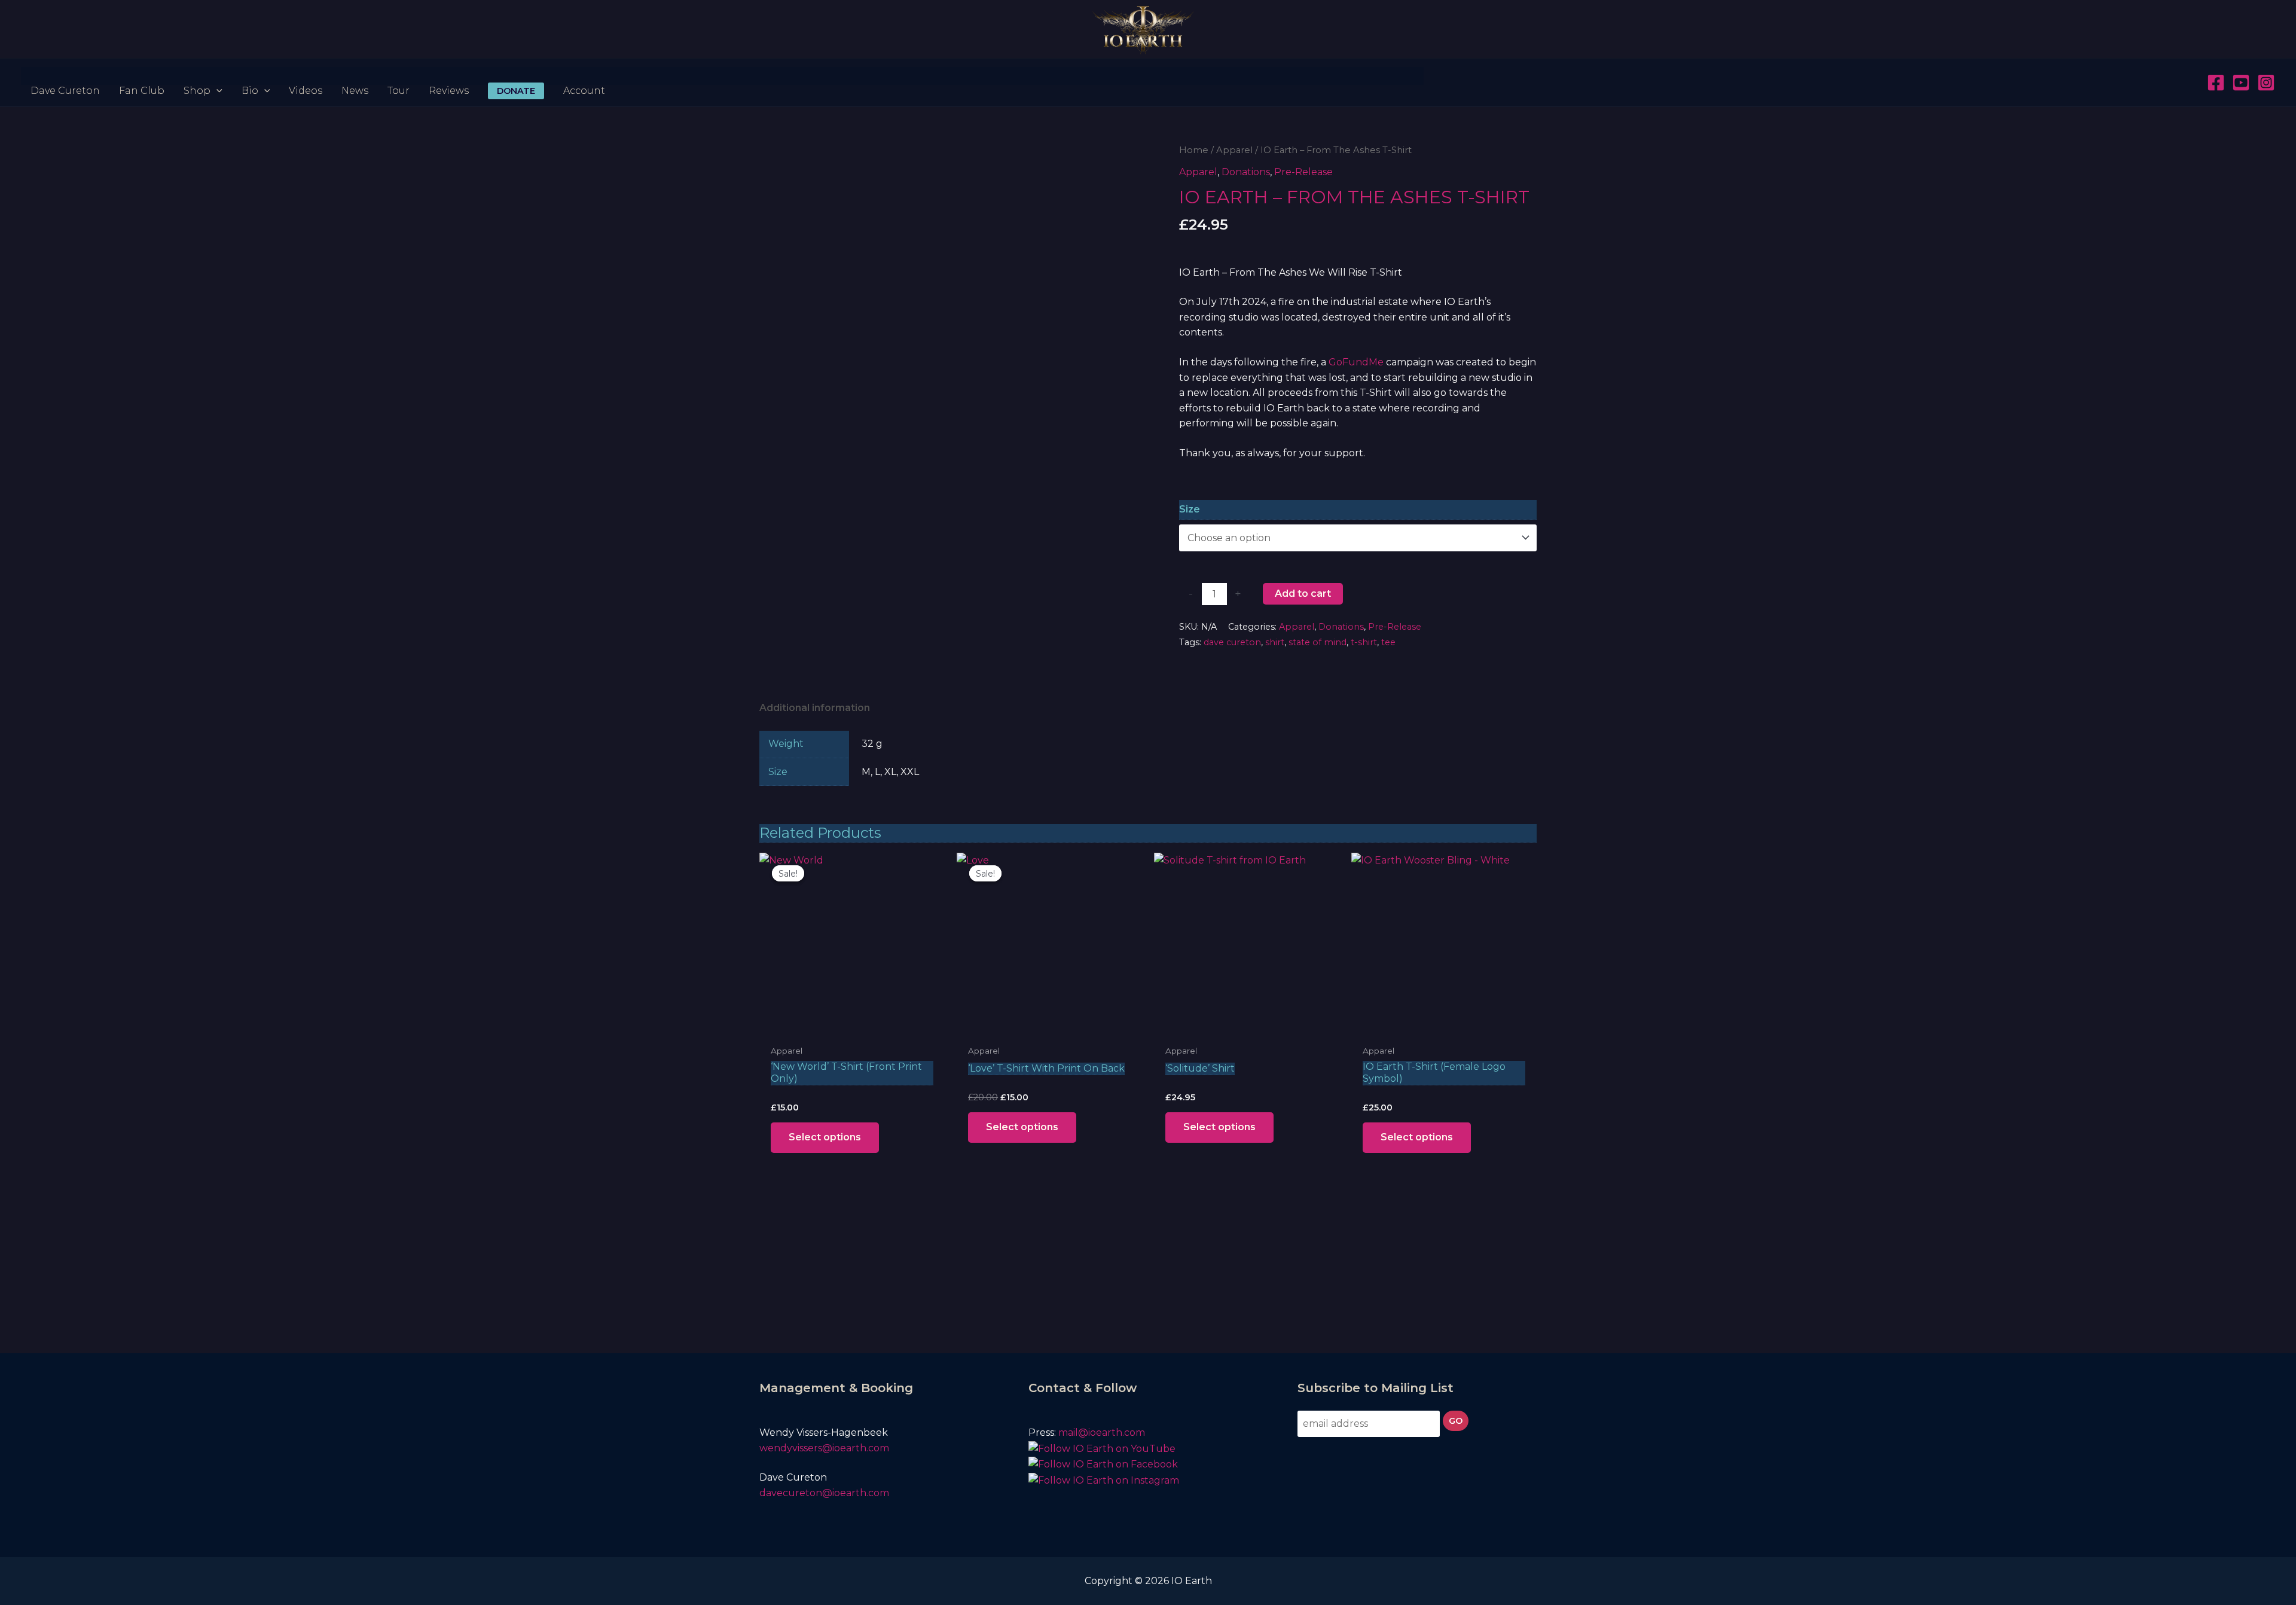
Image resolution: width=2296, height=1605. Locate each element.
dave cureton (1232, 642)
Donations (1246, 172)
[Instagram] (2266, 83)
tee (1388, 642)
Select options (825, 1137)
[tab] (815, 708)
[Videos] (306, 76)
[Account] (584, 76)
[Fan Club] (142, 76)
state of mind (1318, 642)
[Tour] (399, 76)
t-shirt (1364, 642)
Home (1194, 150)
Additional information (815, 708)
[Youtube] (2241, 83)
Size (1190, 509)
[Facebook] (2216, 83)
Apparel (1234, 150)
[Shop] (203, 76)
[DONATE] (516, 76)
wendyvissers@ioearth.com (825, 1448)
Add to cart (1303, 594)
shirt (1275, 642)
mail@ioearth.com (1102, 1432)
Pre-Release (1303, 172)
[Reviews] (449, 76)
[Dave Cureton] (65, 76)
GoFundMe (1356, 362)
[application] (216, 76)
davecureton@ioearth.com (825, 1493)
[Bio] (256, 76)
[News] (355, 76)
